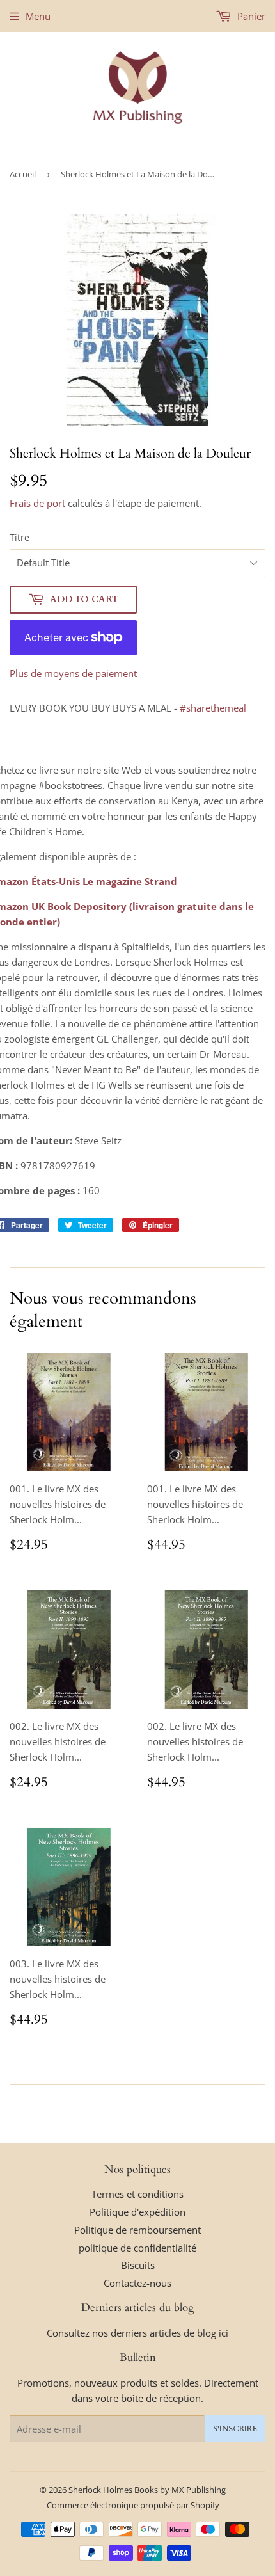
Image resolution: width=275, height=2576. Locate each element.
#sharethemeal (213, 708)
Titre (20, 537)
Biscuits (138, 2265)
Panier (250, 16)
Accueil (23, 174)
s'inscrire (235, 2429)
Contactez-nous (137, 2283)
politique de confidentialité (137, 2248)
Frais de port (37, 503)
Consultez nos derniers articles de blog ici (137, 2333)
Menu (38, 16)
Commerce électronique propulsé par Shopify (133, 2505)
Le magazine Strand (130, 881)
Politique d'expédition (137, 2212)
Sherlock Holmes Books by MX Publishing (147, 2490)
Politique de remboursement (137, 2230)
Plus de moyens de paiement (73, 673)
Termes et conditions (137, 2194)
